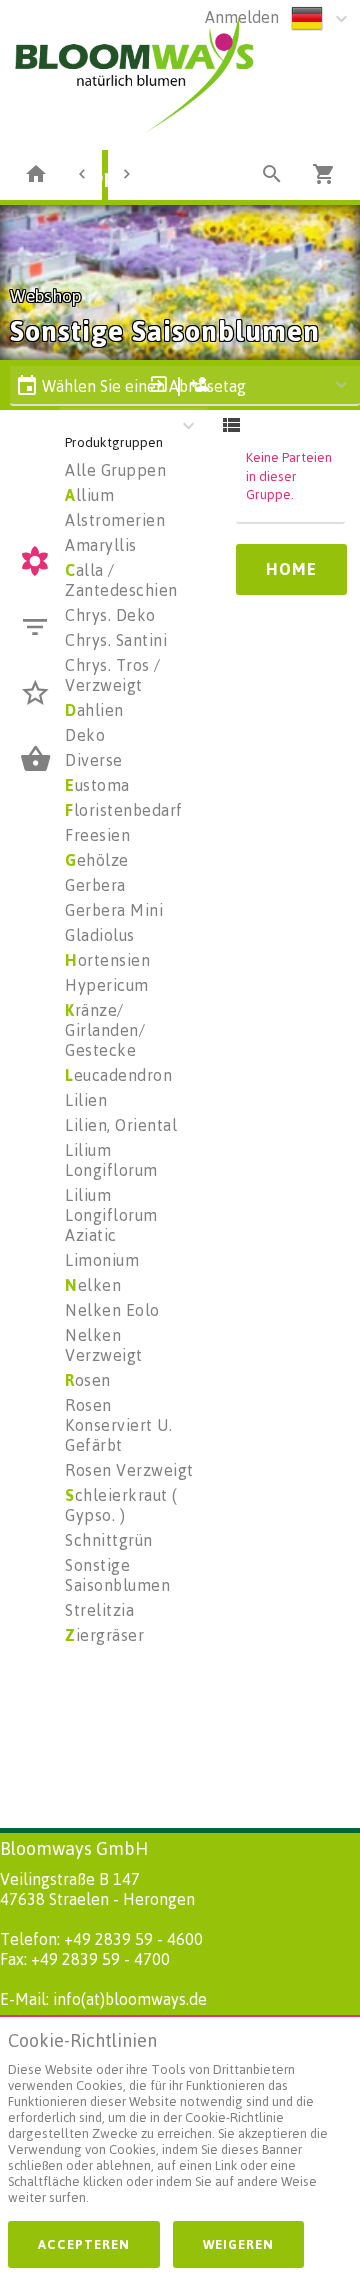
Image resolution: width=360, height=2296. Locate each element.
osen (88, 1380)
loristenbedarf (124, 810)
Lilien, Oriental (121, 1125)
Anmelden (242, 17)
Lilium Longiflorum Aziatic (111, 1215)
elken (93, 1285)
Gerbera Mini (114, 910)
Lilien (86, 1100)
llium (89, 495)
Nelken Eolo (112, 1310)
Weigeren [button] (238, 2244)
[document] (180, 2123)
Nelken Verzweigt (104, 1345)
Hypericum (107, 985)
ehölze (97, 860)
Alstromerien (115, 520)
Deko (85, 735)
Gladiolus (100, 935)
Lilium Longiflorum (111, 1160)
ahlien (94, 710)
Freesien (97, 835)
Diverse (94, 760)
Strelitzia (99, 1610)
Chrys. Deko (110, 615)
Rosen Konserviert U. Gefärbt (118, 1425)
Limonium (102, 1260)
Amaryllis (101, 545)
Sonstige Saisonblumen (117, 1575)
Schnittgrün (109, 1540)
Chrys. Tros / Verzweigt (113, 675)
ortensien (107, 960)
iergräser (104, 1635)
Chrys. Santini (116, 640)
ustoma (97, 785)
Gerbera (95, 885)
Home (291, 569)
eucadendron (118, 1075)
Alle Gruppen (115, 470)
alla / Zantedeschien (121, 580)
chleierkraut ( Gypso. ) (121, 1505)
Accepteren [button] (84, 2244)
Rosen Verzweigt (129, 1470)
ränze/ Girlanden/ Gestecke (105, 1030)
